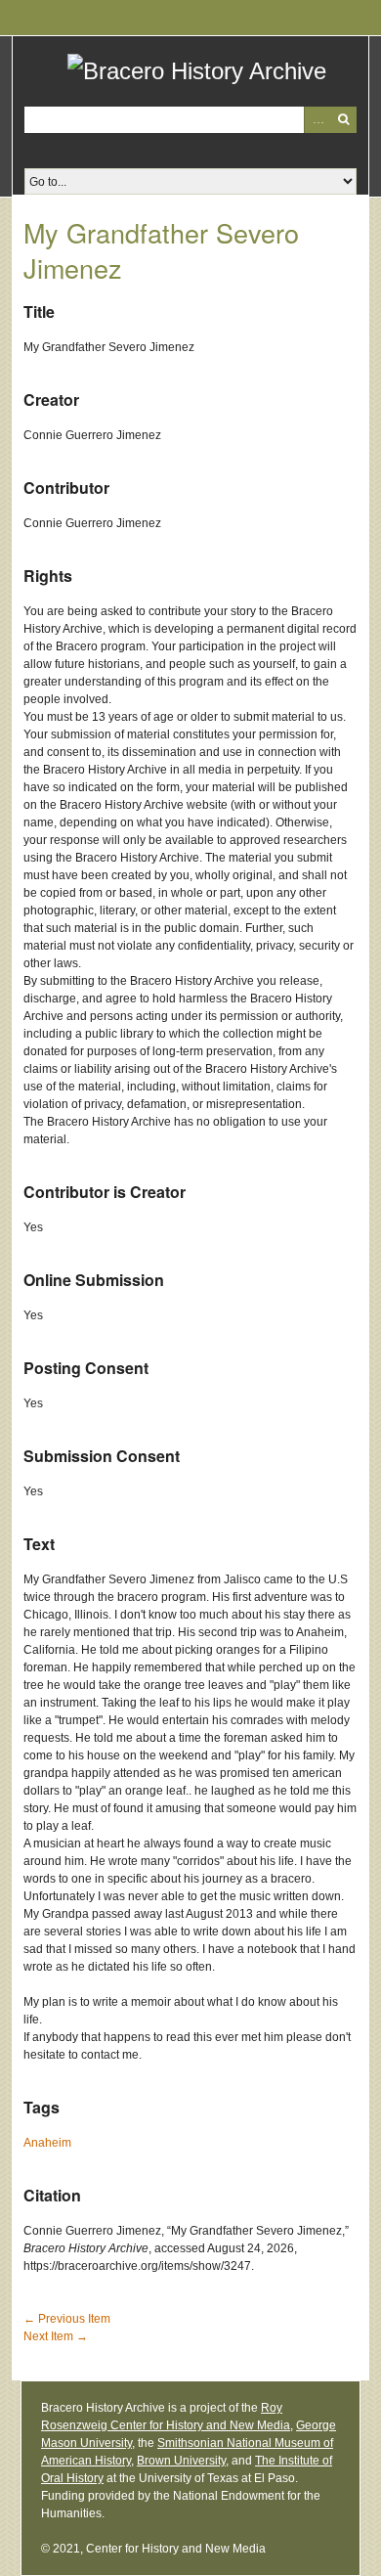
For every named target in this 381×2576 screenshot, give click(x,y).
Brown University (181, 2461)
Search (343, 120)
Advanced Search (317, 120)
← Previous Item (67, 2319)
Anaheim (47, 2143)
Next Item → (56, 2336)
